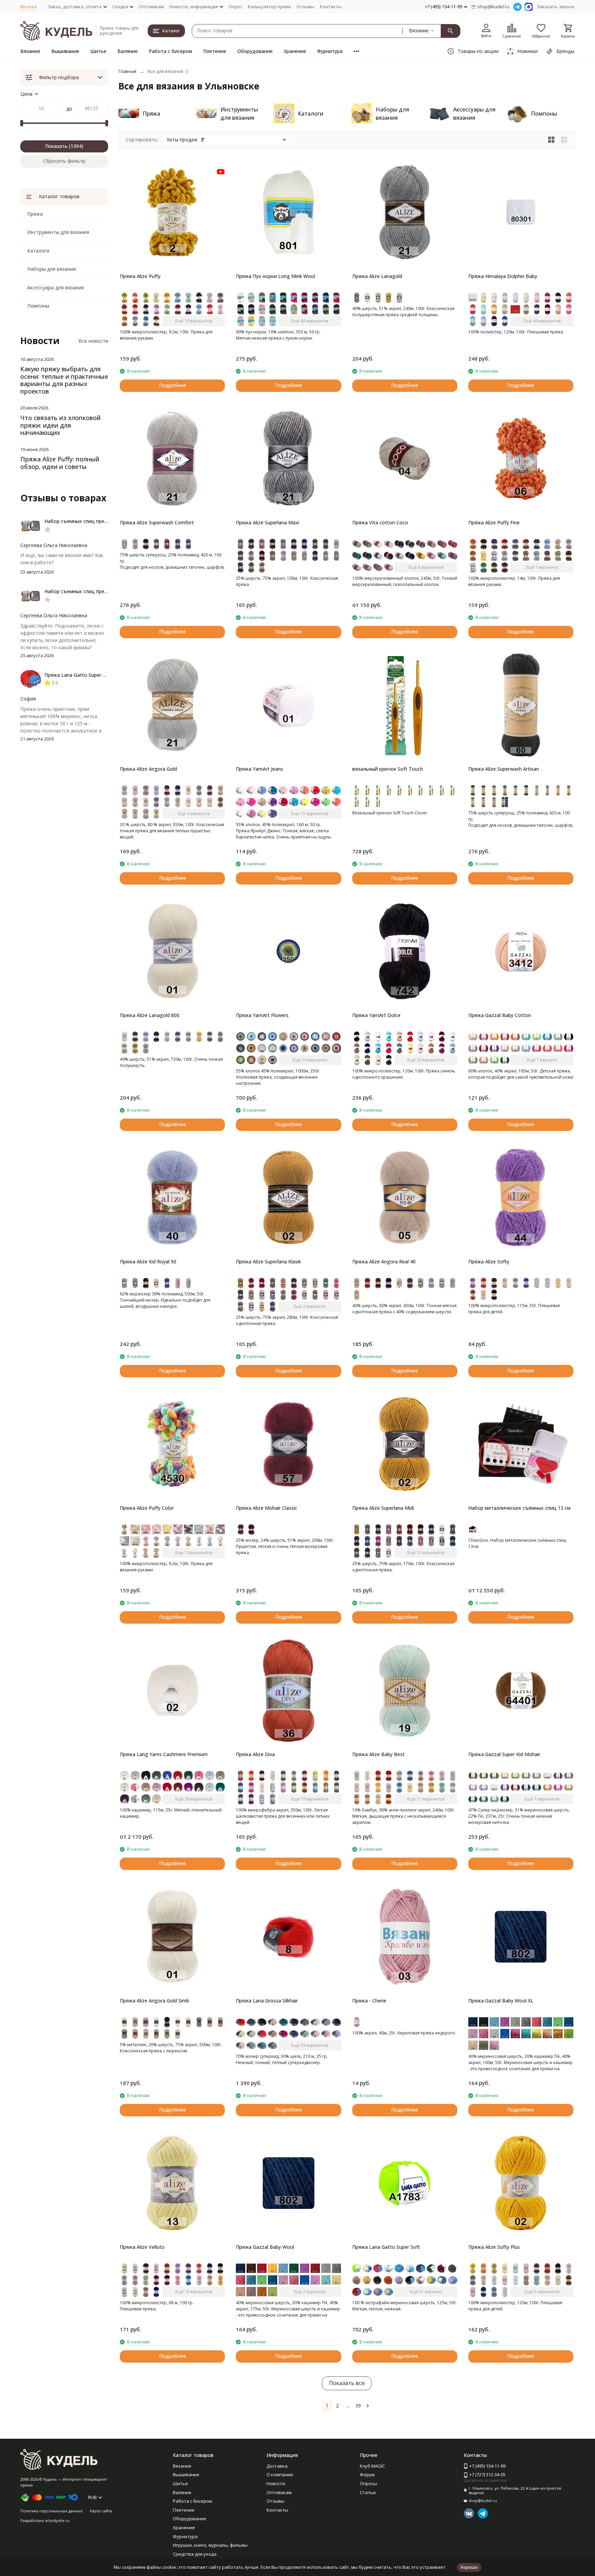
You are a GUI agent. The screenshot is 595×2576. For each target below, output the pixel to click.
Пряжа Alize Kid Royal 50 (148, 1262)
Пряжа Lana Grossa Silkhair (267, 2001)
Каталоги (38, 251)
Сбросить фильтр (64, 161)
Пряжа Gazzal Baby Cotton (500, 1015)
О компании (280, 2475)
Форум (367, 2475)
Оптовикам (151, 7)
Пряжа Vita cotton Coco (380, 522)
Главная (127, 71)
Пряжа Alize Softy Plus (494, 2247)
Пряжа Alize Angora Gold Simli (154, 2001)
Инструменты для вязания (58, 232)
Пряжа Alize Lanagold (377, 276)
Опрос (236, 7)
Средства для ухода (195, 2554)
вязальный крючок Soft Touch (388, 769)
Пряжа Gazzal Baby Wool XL (501, 2001)
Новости (276, 2483)
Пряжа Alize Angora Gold (148, 769)
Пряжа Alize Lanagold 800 (150, 1015)
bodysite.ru (59, 2520)
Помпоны (38, 306)
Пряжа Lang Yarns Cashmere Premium (164, 1754)
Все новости (93, 341)
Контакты (331, 7)
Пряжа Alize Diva (255, 1754)
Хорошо (469, 2567)
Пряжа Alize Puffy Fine (494, 522)
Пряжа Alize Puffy (140, 276)
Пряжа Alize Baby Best (378, 1754)
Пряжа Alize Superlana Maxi (268, 522)
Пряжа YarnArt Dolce (376, 1015)
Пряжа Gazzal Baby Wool (265, 2247)
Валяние (128, 51)
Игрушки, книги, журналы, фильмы (210, 2545)
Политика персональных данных (51, 2511)
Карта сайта (101, 2511)
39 (358, 2406)
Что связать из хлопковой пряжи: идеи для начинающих (60, 425)
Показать (56, 146)
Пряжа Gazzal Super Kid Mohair (504, 1754)
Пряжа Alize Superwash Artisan (504, 769)
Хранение (295, 51)
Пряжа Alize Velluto (142, 2247)
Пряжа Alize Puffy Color (147, 1508)
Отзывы (305, 7)
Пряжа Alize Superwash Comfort (157, 522)
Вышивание (65, 51)
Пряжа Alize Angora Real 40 (384, 1262)
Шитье (98, 51)
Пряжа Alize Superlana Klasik (268, 1262)
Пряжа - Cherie (369, 2001)
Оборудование (255, 51)
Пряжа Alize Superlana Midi (383, 1508)
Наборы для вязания (51, 269)
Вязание (30, 51)
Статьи (368, 2492)
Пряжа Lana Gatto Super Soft (386, 2247)
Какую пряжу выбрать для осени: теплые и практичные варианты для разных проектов (64, 380)
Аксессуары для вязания (56, 287)
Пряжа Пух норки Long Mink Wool (275, 276)
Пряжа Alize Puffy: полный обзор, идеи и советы (60, 463)
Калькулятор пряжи (269, 7)
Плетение (215, 51)
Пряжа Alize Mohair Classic (267, 1508)
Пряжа (35, 214)
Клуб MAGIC (372, 2466)
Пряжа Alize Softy (489, 1262)
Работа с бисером (170, 51)
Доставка (277, 2466)
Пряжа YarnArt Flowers (262, 1015)
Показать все (347, 2383)
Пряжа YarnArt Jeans (259, 769)
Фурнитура (330, 51)
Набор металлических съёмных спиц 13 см (519, 1508)
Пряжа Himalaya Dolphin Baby (503, 276)
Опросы (368, 2483)
